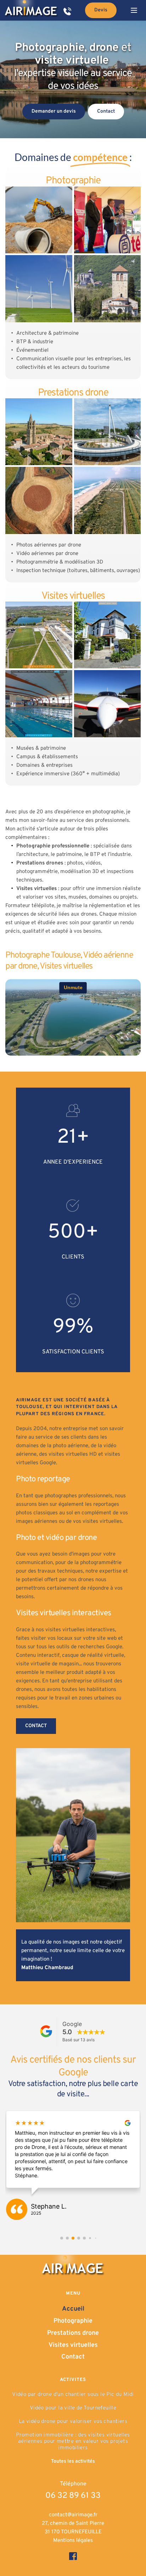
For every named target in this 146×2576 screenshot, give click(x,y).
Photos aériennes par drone (49, 545)
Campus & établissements (47, 757)
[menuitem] (73, 2309)
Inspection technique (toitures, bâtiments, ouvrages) (78, 571)
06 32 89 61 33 (73, 2496)
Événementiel (32, 351)
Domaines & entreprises (44, 766)
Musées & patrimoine (41, 748)
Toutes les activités (73, 2461)
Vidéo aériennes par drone (47, 554)
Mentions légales (73, 2541)
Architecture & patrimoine (47, 333)
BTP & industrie (35, 342)
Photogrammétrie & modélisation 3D (60, 562)
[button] (134, 10)
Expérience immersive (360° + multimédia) (68, 774)
